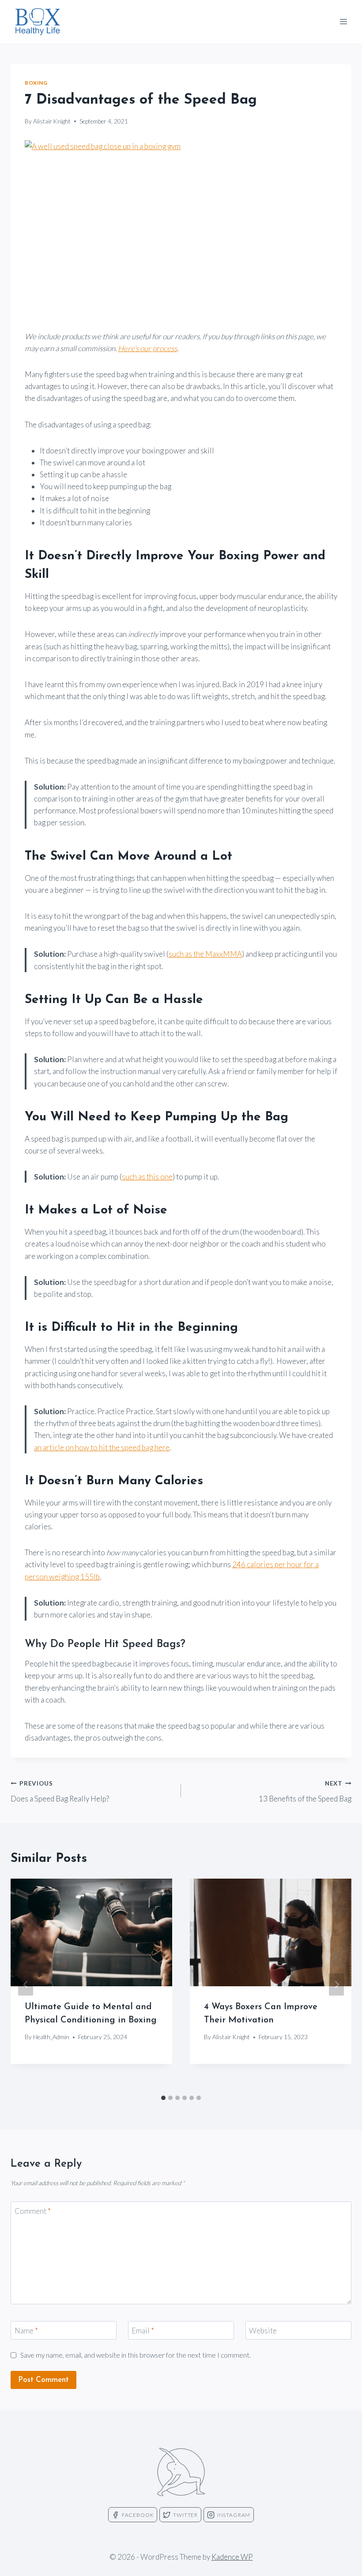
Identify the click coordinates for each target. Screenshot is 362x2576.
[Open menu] (343, 21)
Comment (33, 2211)
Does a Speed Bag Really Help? (60, 1792)
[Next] (336, 1984)
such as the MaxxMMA (205, 954)
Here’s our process (147, 348)
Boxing (36, 83)
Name (26, 2331)
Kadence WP (232, 2557)
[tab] (163, 2098)
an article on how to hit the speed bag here (102, 1447)
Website (263, 2331)
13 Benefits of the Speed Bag (305, 1792)
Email (143, 2331)
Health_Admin (51, 2037)
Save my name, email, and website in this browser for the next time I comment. (136, 2355)
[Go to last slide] (26, 1984)
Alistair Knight (52, 121)
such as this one (147, 1177)
